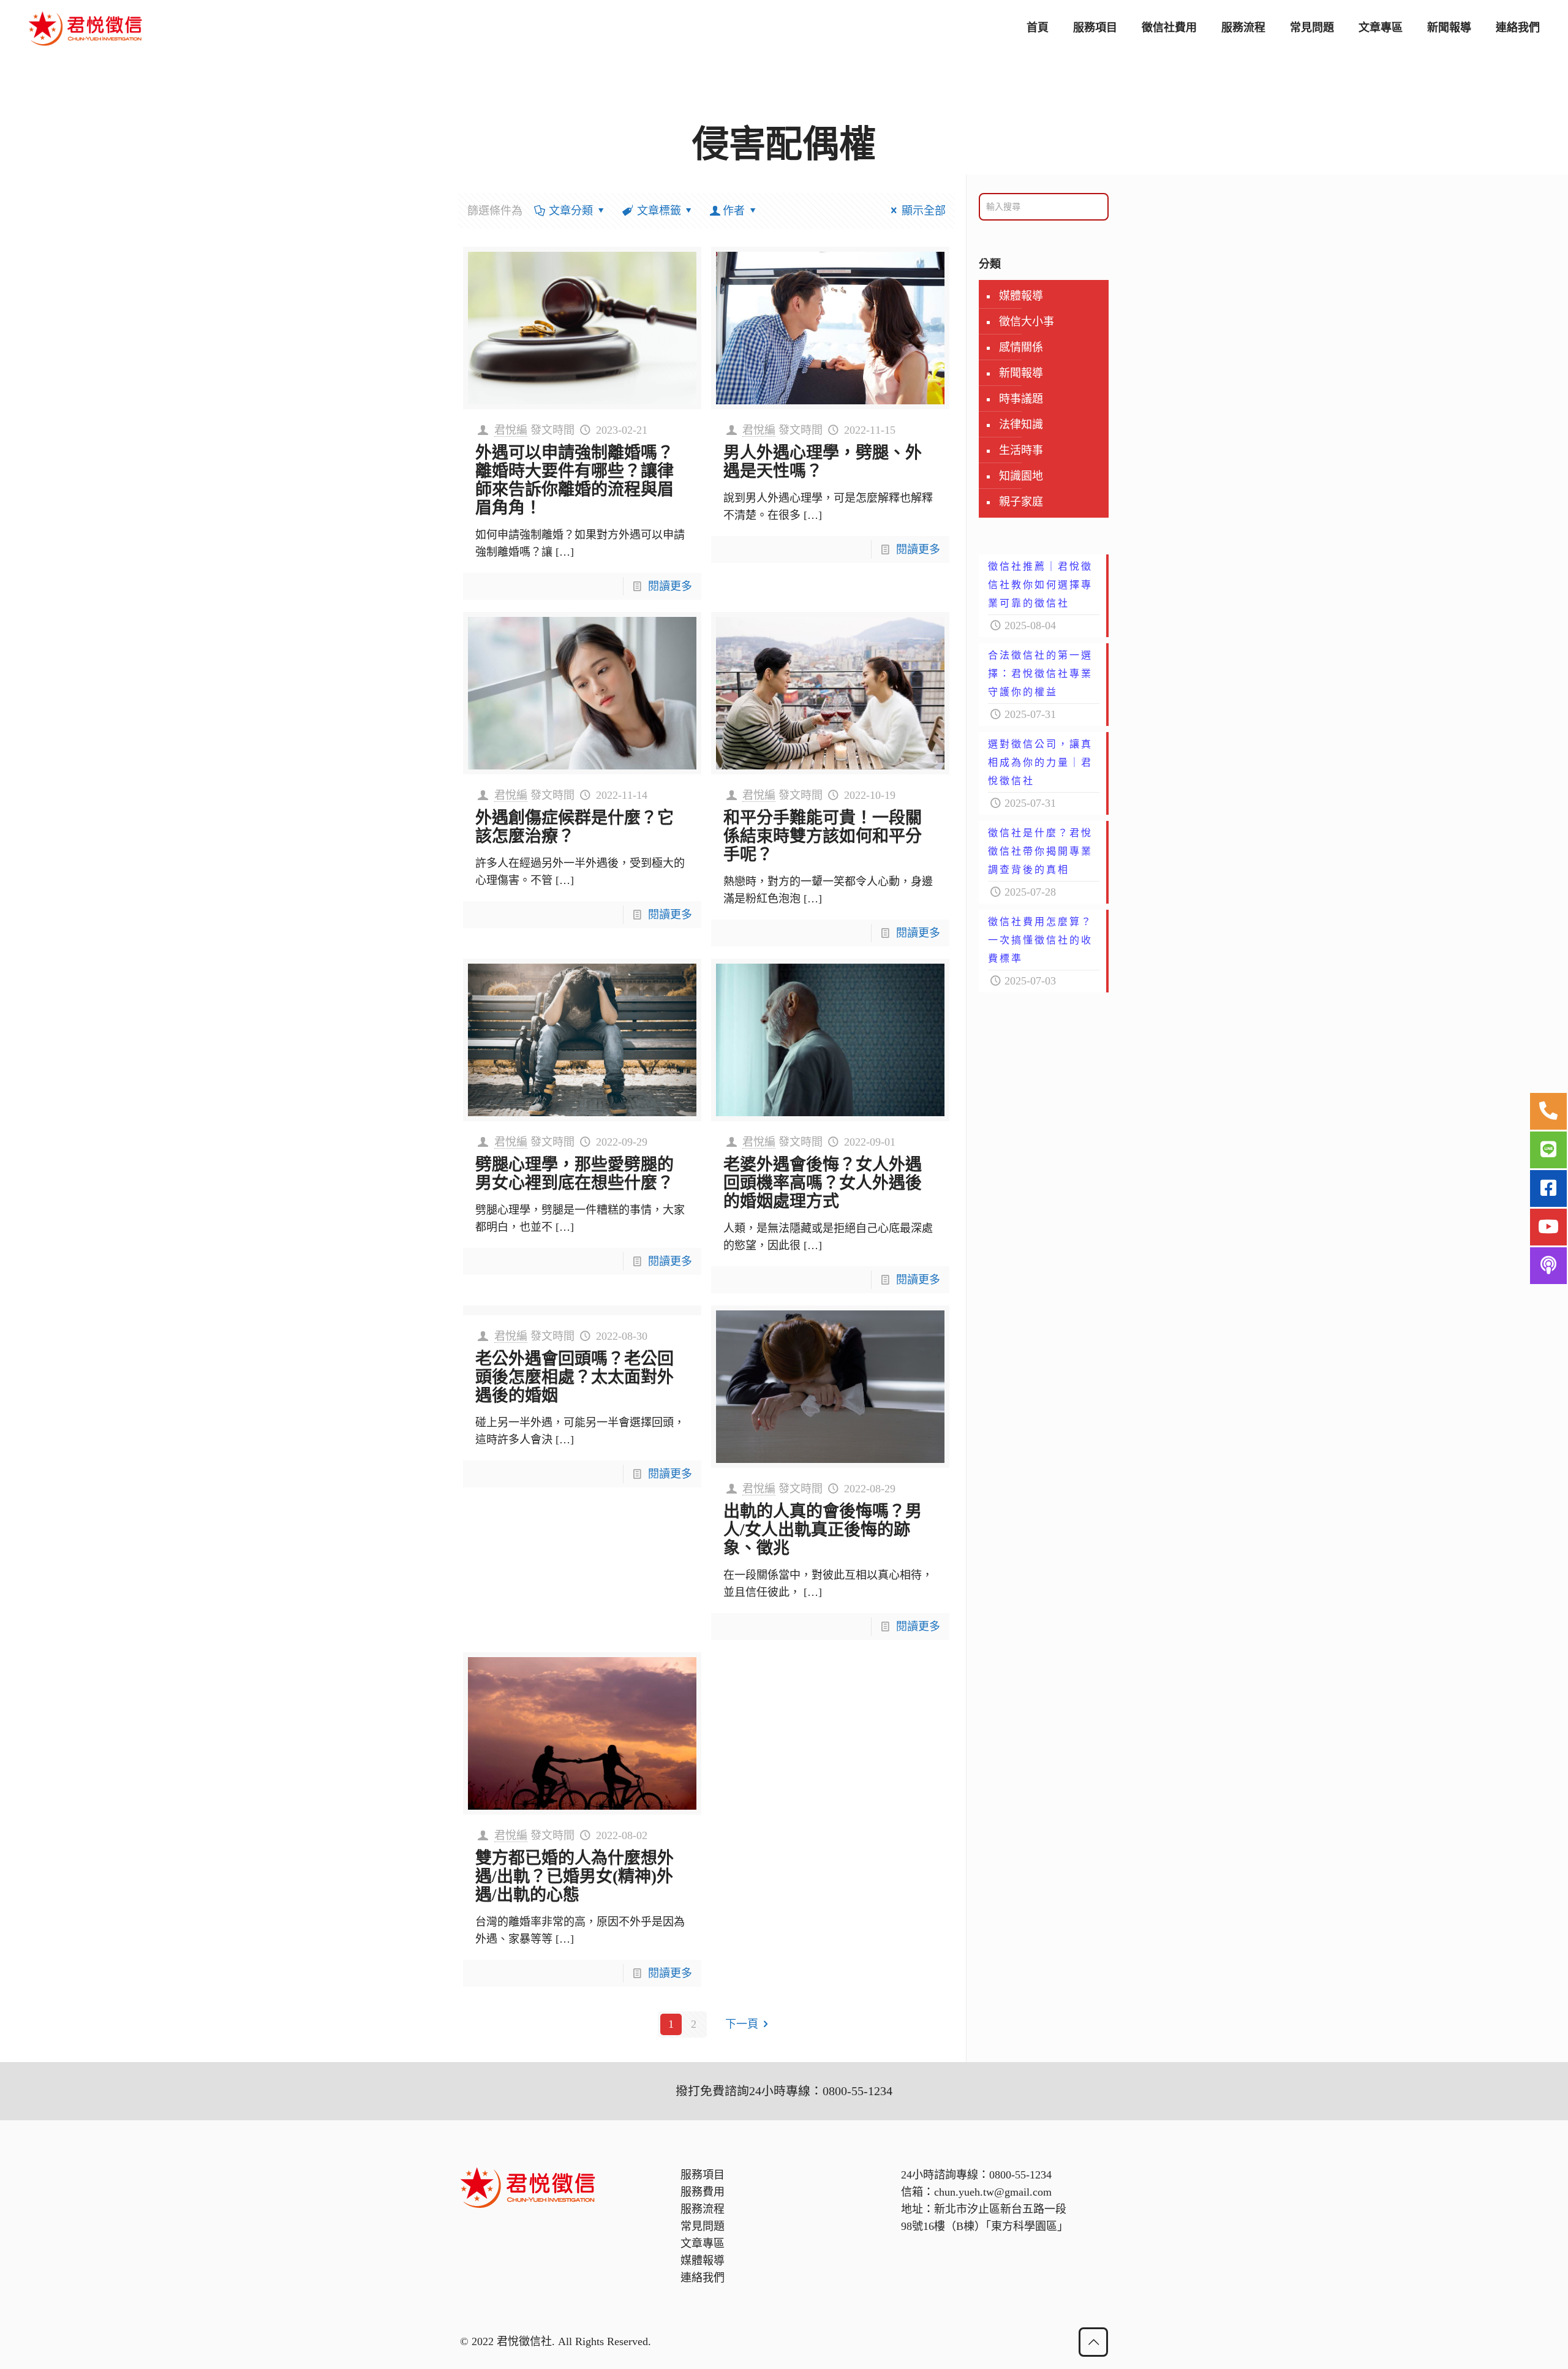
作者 (734, 211)
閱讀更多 (670, 586)
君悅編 (511, 430)
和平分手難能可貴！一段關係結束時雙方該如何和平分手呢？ (823, 836)
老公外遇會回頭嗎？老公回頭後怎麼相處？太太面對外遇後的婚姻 (575, 1377)
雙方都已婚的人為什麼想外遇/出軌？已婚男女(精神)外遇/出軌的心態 (575, 1876)
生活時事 (1021, 450)
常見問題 (703, 2226)
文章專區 (703, 2243)
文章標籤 (659, 211)
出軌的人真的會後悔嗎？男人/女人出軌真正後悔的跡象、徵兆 (823, 1530)
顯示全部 (924, 211)
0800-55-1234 (1020, 2175)
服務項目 (703, 2175)
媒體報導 (1021, 296)
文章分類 (571, 211)
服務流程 (703, 2209)
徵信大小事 (1027, 322)
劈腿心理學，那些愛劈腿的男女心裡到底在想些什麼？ (575, 1174)
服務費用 (703, 2192)
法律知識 (1021, 425)
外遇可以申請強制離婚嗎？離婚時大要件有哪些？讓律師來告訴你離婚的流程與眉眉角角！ (575, 480)
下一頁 (742, 2024)
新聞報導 (1021, 373)
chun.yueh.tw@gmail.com (993, 2192)
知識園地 (1021, 476)
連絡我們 (703, 2278)
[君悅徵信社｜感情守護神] (86, 28)
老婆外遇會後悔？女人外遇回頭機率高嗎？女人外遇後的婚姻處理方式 (823, 1183)
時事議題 (1021, 399)
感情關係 (1021, 347)
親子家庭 (1021, 502)
